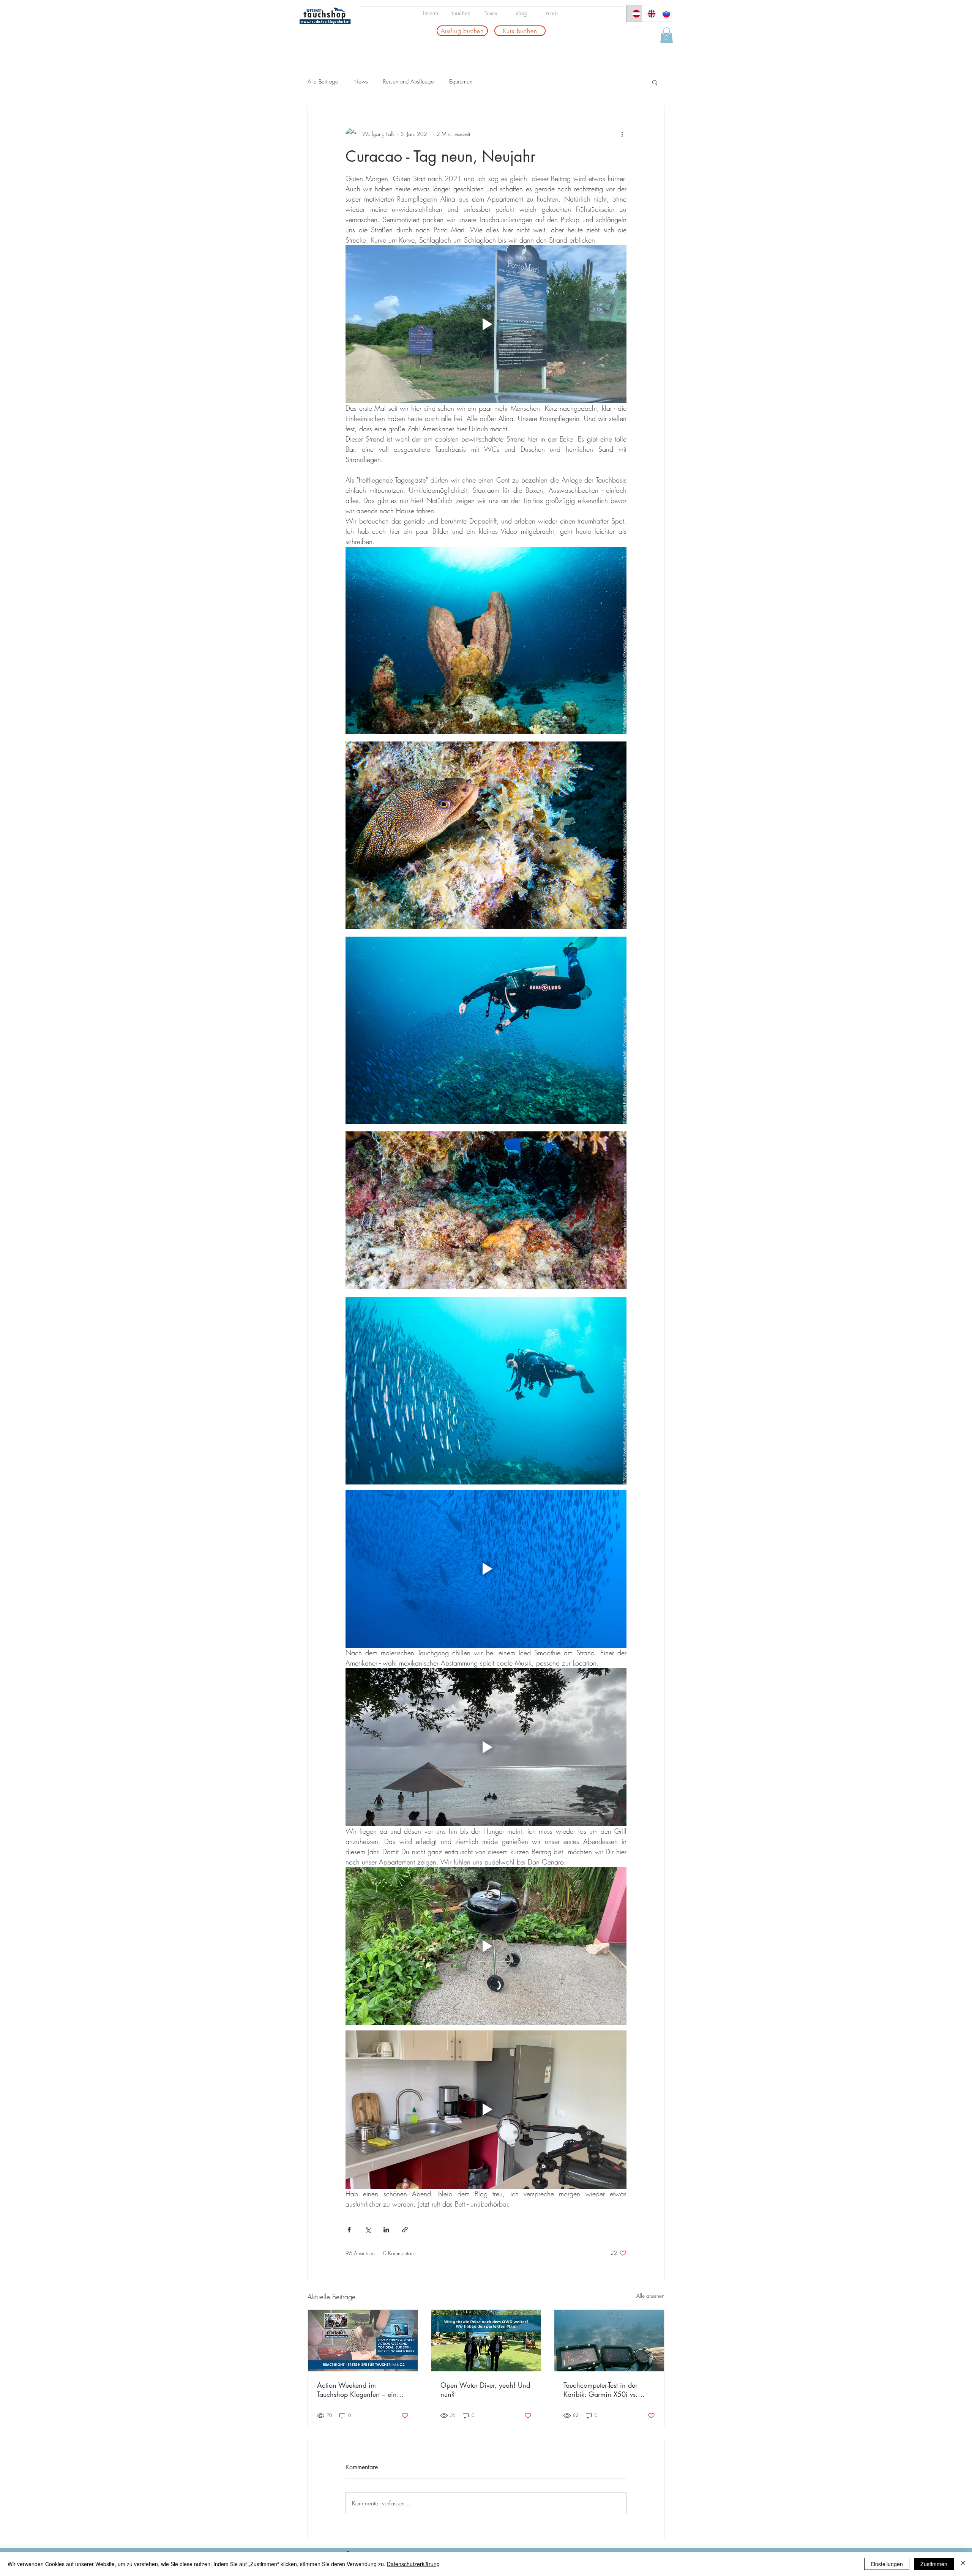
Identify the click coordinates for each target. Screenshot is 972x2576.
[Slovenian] (664, 13)
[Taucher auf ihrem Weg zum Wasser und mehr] (486, 2341)
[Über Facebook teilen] (349, 2230)
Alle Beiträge (323, 82)
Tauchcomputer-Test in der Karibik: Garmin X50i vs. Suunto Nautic (601, 2390)
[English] (649, 13)
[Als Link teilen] (405, 2230)
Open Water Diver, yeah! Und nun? (485, 2390)
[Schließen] (963, 2564)
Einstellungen (887, 2564)
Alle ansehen (650, 2296)
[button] (667, 35)
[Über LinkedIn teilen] (386, 2230)
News (361, 82)
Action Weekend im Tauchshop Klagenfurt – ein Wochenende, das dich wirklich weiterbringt (357, 2390)
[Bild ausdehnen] (486, 640)
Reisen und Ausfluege (409, 82)
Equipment (461, 82)
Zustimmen (934, 2564)
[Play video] (486, 324)
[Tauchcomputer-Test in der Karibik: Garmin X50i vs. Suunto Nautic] (609, 2341)
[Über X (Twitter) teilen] (368, 2230)
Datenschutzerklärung (413, 2564)
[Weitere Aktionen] (622, 134)
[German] (634, 13)
